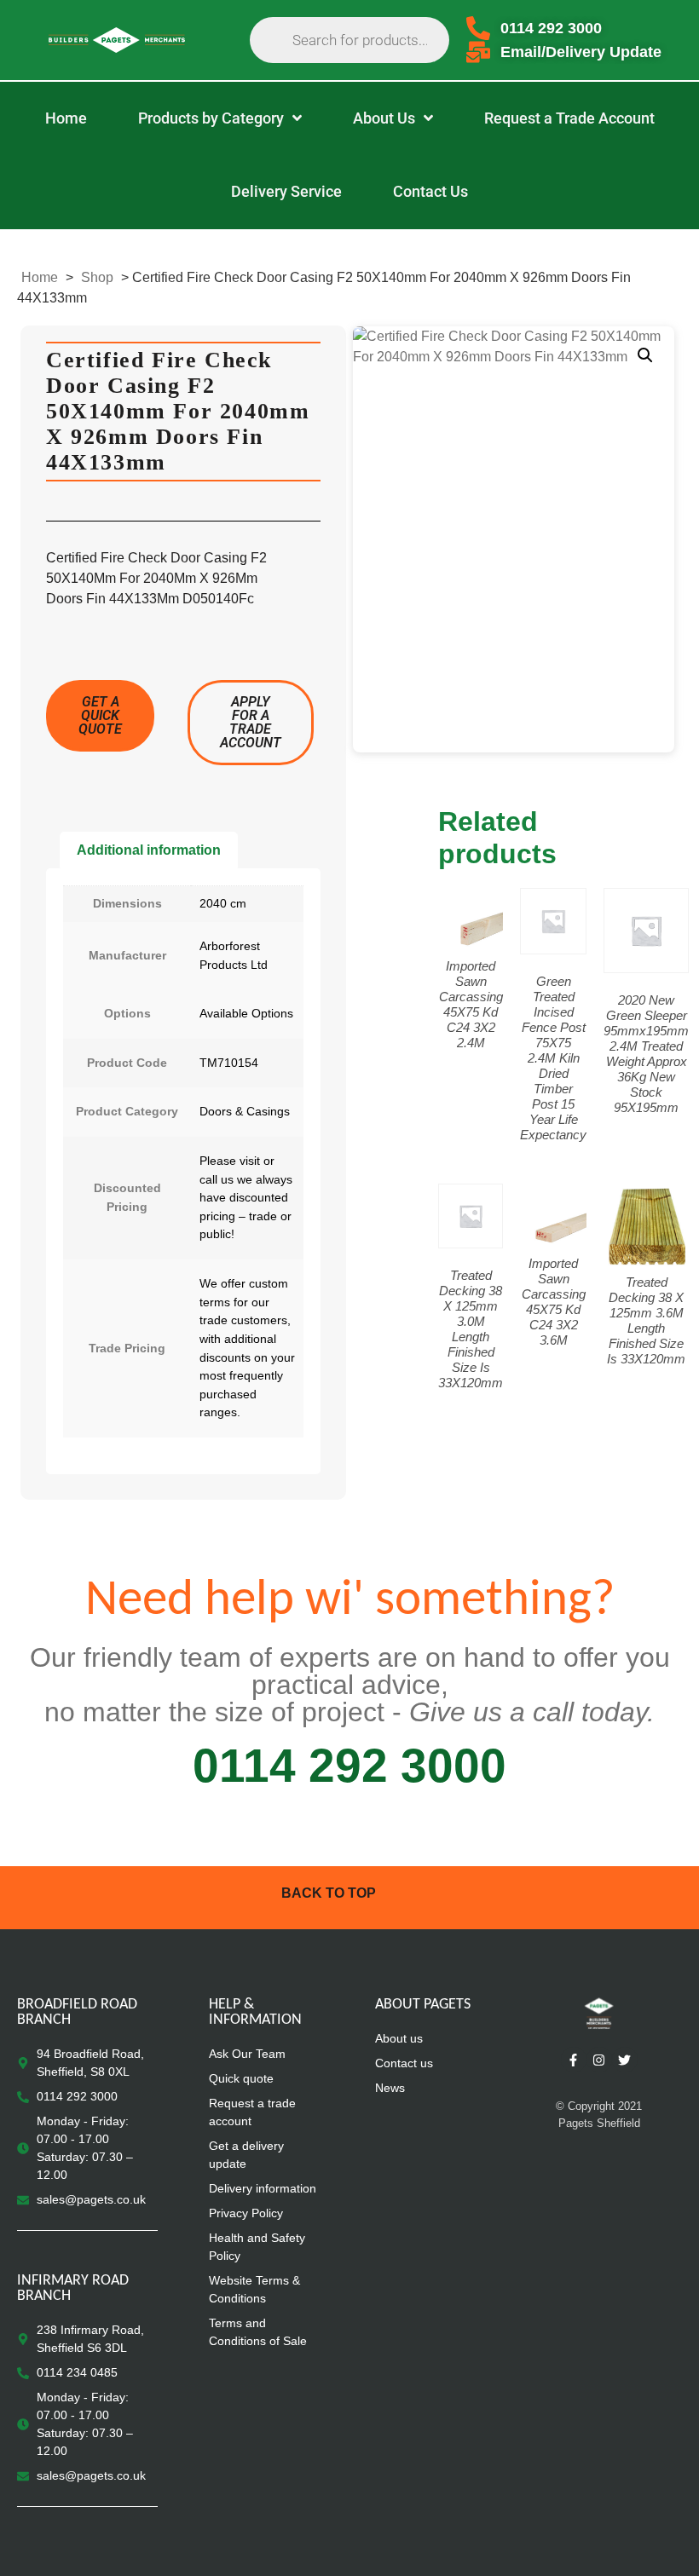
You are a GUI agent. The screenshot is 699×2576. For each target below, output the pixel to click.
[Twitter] (625, 2060)
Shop (97, 277)
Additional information (149, 850)
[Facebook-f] (574, 2060)
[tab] (149, 850)
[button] (645, 355)
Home (40, 277)
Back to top (329, 1893)
